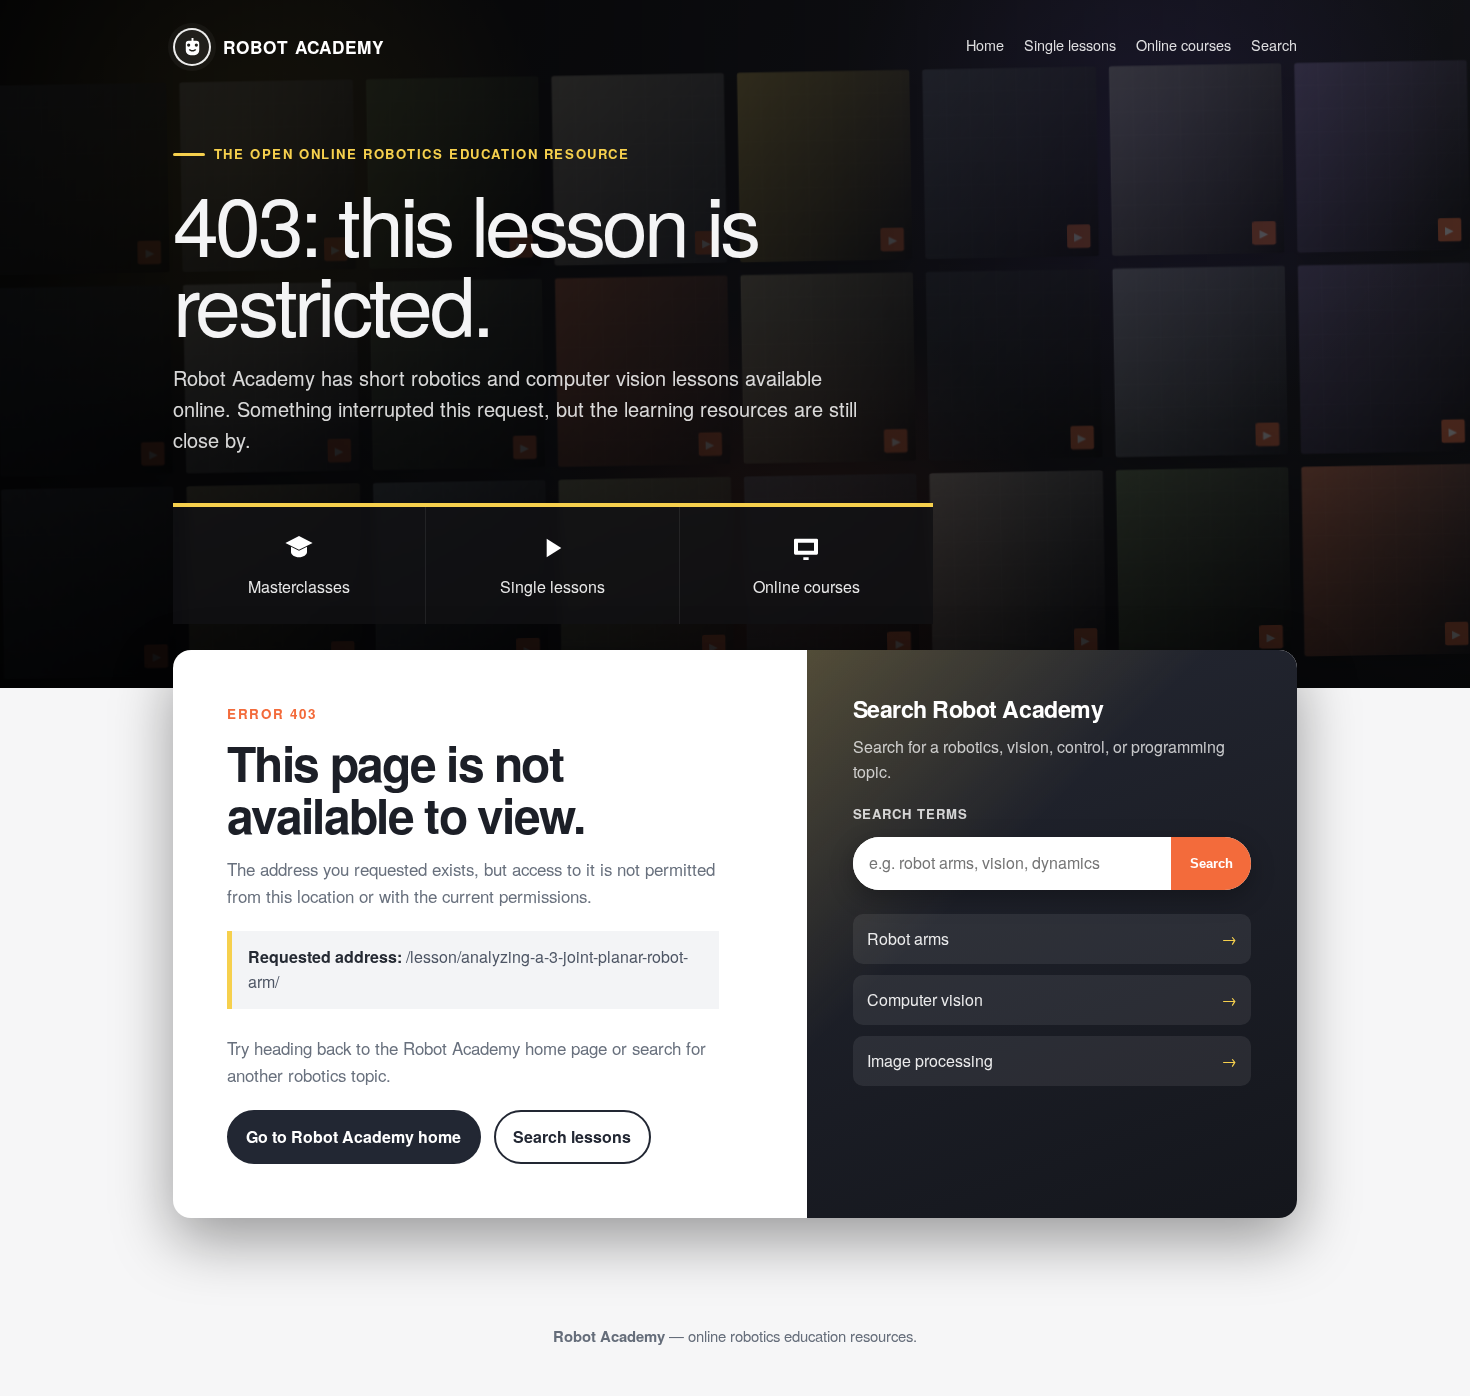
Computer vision (925, 999)
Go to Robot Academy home (353, 1136)
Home (985, 44)
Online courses (1183, 44)
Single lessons (1070, 44)
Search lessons (572, 1136)
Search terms (910, 813)
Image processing (930, 1060)
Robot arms (908, 938)
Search (1274, 44)
